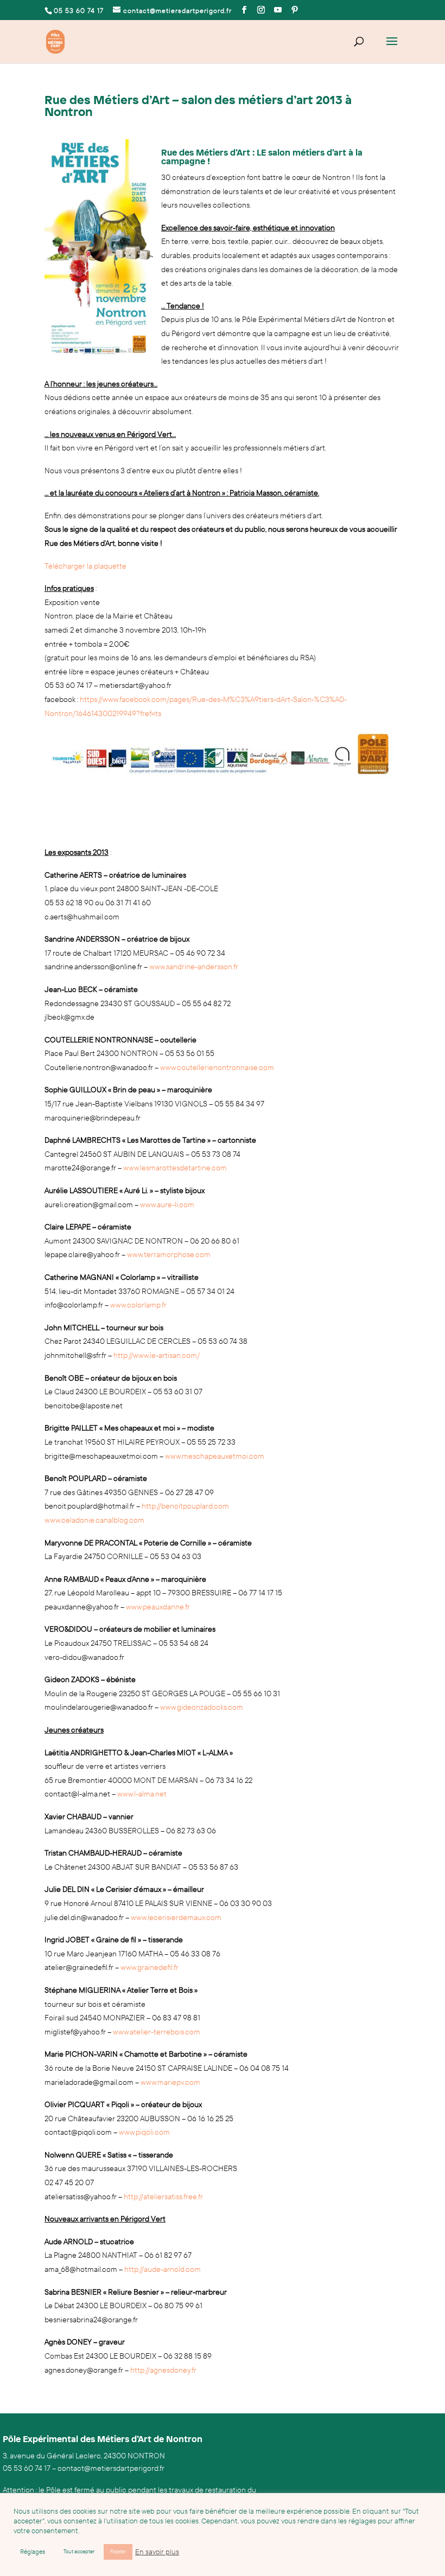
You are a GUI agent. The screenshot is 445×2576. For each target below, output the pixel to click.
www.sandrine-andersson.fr (194, 967)
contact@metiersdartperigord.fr (111, 2468)
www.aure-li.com (167, 1205)
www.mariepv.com (170, 2082)
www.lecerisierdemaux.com (176, 1918)
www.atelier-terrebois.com (157, 2032)
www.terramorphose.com (169, 1255)
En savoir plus (157, 2552)
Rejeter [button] (118, 2552)
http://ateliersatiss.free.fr (163, 2197)
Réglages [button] (33, 2552)
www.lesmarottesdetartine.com (175, 1168)
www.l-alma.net (142, 1794)
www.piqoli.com (144, 2132)
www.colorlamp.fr (138, 1305)
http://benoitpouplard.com (185, 1506)
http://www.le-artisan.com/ (157, 1355)
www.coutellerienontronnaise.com (217, 1068)
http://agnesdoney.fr (163, 2370)
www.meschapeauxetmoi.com (215, 1456)
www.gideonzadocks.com (202, 1707)
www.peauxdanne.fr (158, 1607)
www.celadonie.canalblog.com (94, 1520)
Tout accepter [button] (79, 2552)
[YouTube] (278, 10)
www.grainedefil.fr (150, 1968)
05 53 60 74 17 (27, 2468)
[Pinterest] (295, 10)
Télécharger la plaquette (85, 566)
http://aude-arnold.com (163, 2269)
